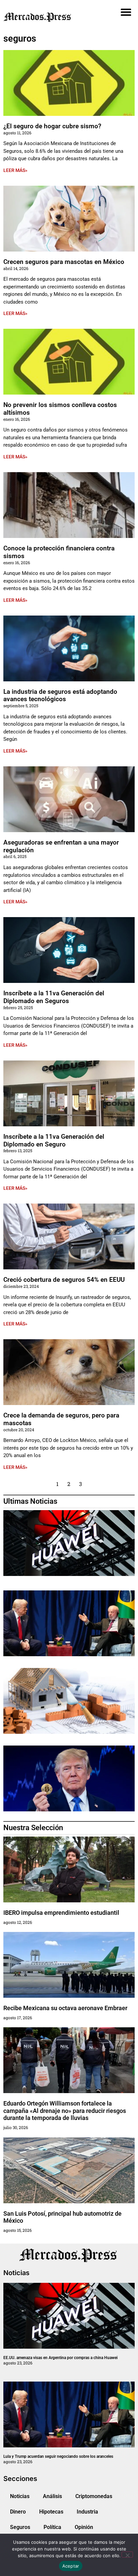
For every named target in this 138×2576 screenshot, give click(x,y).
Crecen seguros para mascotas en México (64, 262)
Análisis (52, 2496)
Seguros (20, 2527)
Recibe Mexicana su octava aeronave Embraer (65, 2008)
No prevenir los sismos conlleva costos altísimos (60, 409)
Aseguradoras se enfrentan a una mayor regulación (61, 846)
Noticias (20, 2496)
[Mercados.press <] (48, 17)
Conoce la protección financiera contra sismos (59, 552)
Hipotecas (51, 2512)
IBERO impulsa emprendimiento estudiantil (61, 1913)
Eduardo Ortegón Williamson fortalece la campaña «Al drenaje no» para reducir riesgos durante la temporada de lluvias (65, 2111)
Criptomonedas (94, 2496)
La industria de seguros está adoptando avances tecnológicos (60, 695)
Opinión (84, 2527)
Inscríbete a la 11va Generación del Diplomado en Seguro (54, 1140)
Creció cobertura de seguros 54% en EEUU (64, 1280)
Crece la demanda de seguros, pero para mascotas (61, 1419)
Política (52, 2527)
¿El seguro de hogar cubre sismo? (52, 126)
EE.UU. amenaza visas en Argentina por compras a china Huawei (60, 2358)
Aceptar (71, 2566)
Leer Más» (15, 170)
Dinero (18, 2512)
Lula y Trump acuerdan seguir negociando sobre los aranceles (58, 2456)
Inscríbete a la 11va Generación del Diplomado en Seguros (54, 997)
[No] (127, 2555)
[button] (126, 12)
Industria (87, 2512)
